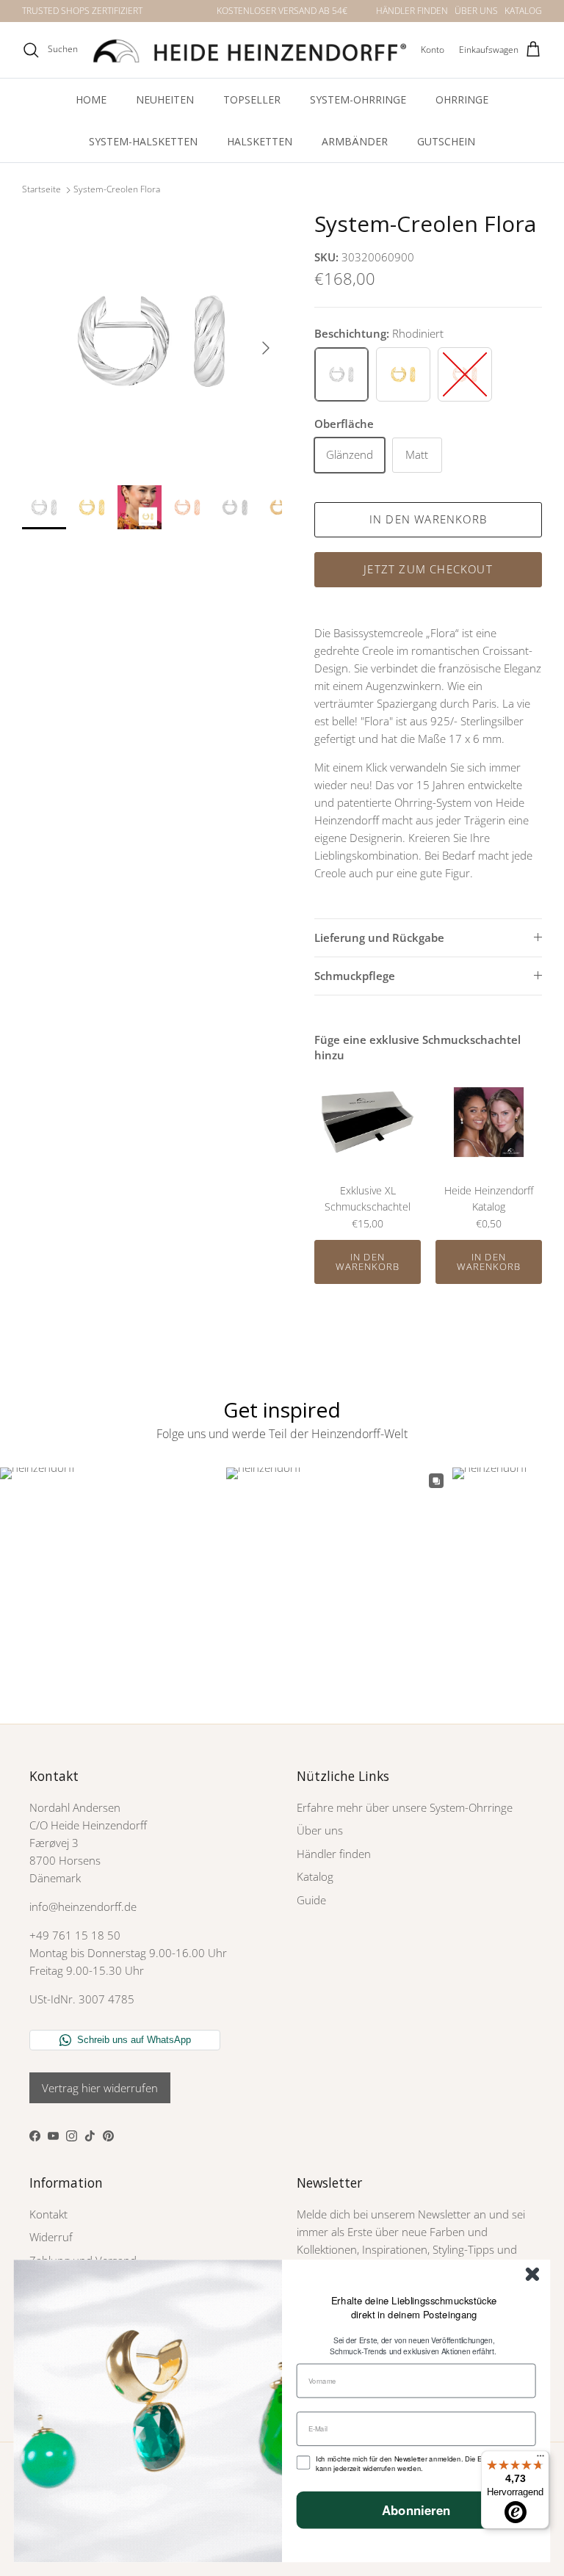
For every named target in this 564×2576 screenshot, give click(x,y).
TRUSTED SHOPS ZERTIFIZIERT (82, 11)
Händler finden (334, 1854)
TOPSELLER (252, 99)
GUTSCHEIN (446, 141)
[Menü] (540, 2459)
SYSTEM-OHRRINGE (358, 99)
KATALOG (523, 11)
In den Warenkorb (428, 519)
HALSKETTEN (260, 141)
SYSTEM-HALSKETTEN (143, 141)
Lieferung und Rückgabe (379, 937)
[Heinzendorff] (249, 50)
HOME (91, 99)
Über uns (320, 1830)
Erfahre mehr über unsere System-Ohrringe (405, 1807)
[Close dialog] (532, 2274)
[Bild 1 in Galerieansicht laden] (152, 341)
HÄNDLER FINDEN (412, 11)
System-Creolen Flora (117, 190)
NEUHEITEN (165, 99)
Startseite (41, 190)
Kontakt (48, 2214)
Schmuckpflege (355, 976)
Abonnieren (416, 2510)
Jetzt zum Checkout (428, 569)
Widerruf (51, 2237)
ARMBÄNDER (355, 141)
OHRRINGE (462, 99)
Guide (311, 1900)
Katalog (315, 1876)
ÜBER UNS (476, 11)
